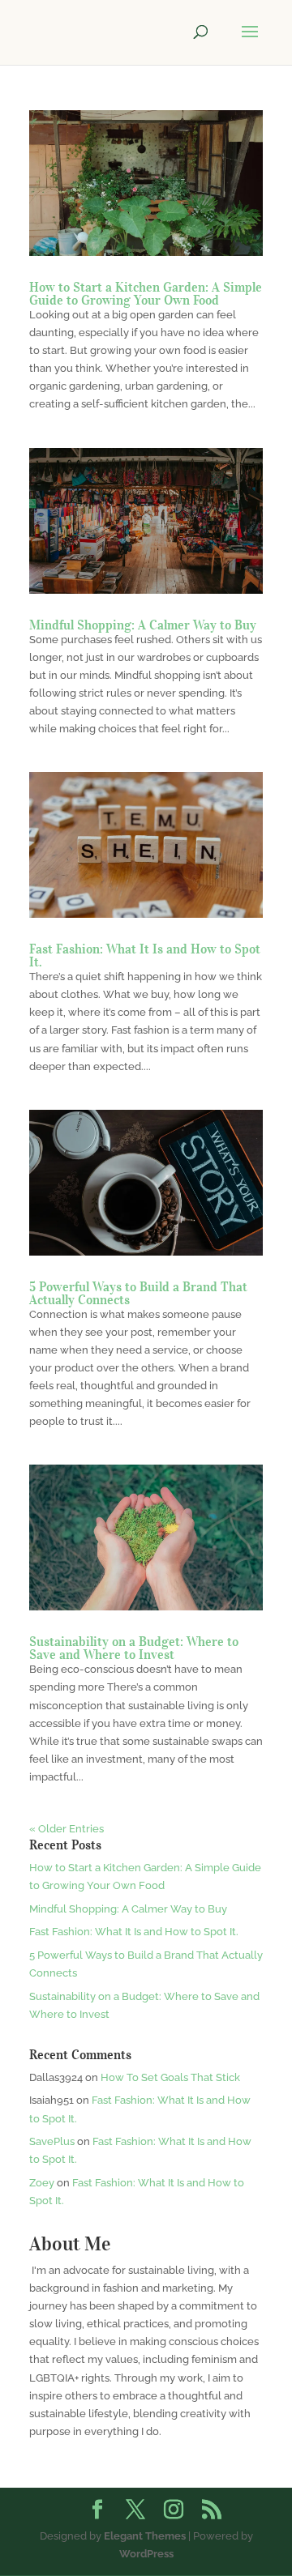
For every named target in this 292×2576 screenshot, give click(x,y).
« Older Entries (67, 1829)
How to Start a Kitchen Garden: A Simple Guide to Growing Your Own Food (146, 293)
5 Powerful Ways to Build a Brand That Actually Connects (138, 1293)
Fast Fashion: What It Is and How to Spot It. (145, 955)
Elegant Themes (145, 2536)
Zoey (42, 2183)
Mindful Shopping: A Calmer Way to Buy (143, 625)
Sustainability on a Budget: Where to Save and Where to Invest (134, 1648)
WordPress (146, 2554)
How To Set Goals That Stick (170, 2077)
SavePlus (52, 2141)
